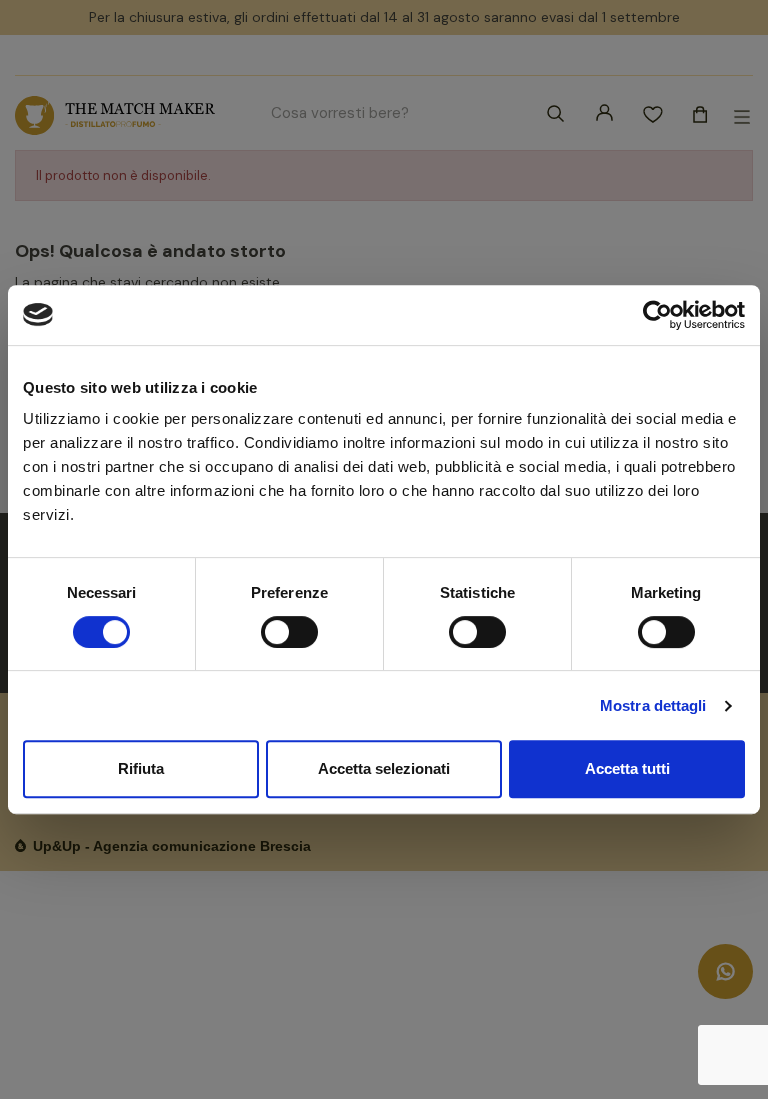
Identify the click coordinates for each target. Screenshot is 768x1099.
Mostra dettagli (653, 705)
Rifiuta (141, 768)
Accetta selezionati (384, 768)
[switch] (289, 632)
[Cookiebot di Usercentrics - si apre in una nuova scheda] (657, 315)
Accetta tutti (627, 768)
